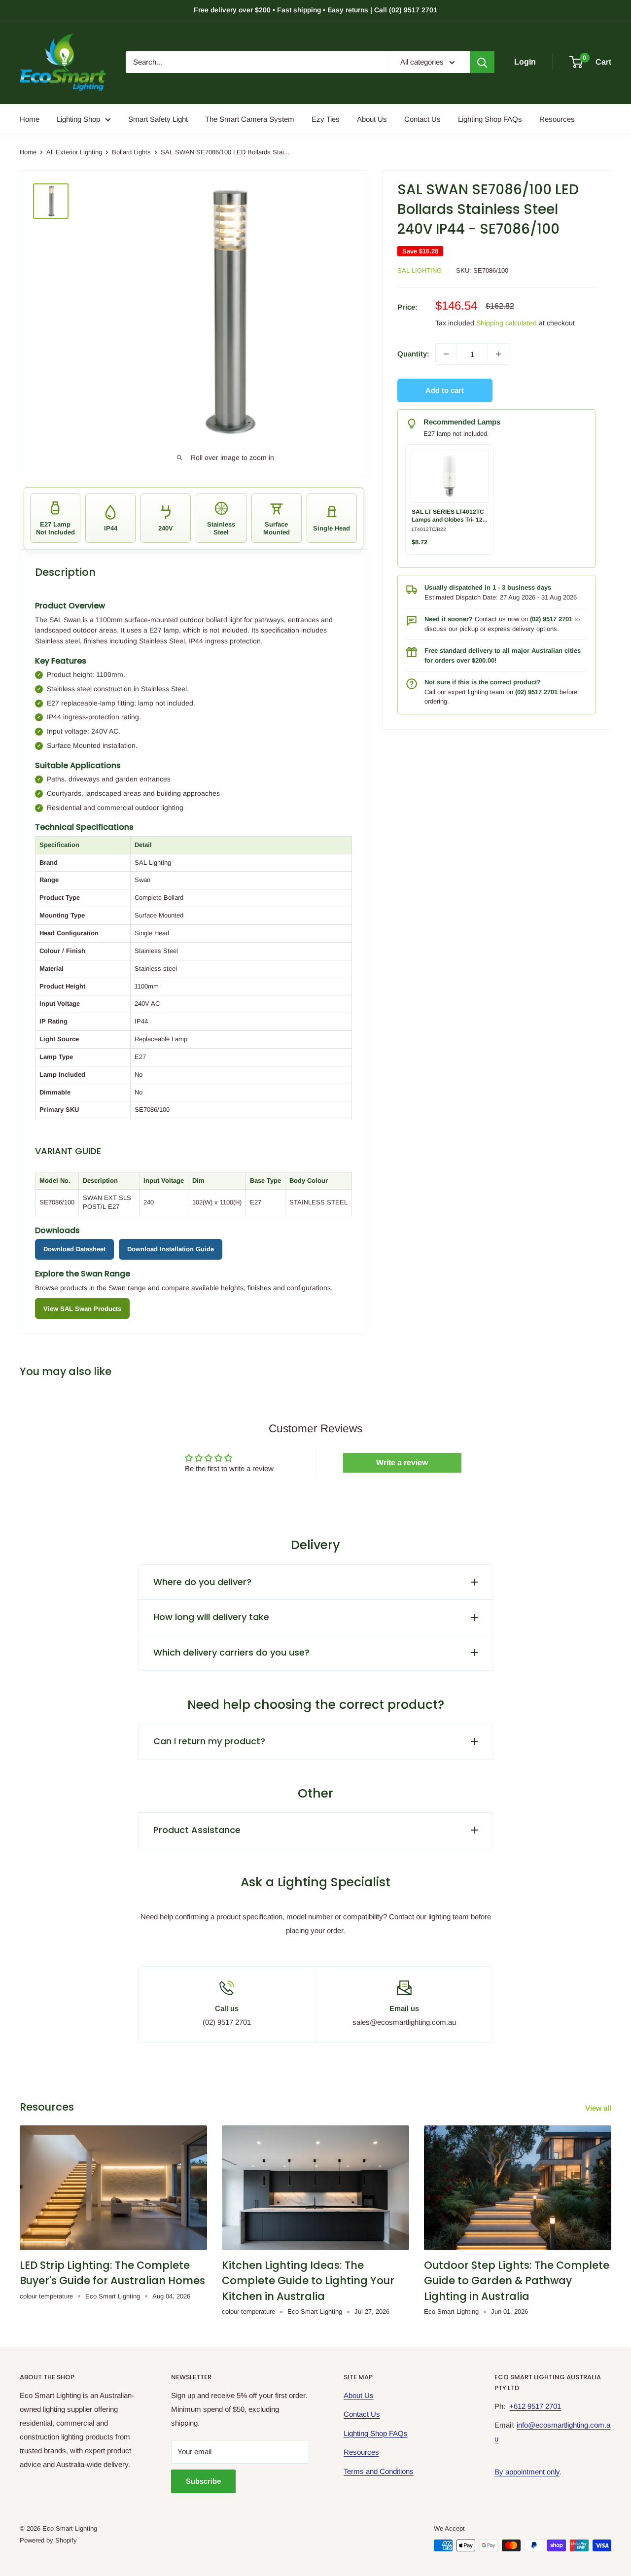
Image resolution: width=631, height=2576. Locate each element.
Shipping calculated (507, 323)
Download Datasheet (74, 1249)
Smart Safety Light (158, 119)
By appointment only (527, 2472)
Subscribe (203, 2481)
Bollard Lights (131, 152)
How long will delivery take (211, 1617)
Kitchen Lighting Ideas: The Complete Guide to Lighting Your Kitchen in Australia (308, 2281)
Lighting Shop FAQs (490, 119)
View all (599, 2108)
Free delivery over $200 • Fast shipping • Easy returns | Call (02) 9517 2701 (315, 10)
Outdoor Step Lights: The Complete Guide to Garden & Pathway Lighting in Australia (517, 2281)
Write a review (402, 1463)
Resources (557, 119)
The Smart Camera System (250, 119)
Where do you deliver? (202, 1582)
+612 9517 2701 (535, 2406)
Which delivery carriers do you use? (231, 1652)
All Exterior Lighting (74, 152)
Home (30, 119)
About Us (372, 119)
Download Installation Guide (171, 1249)
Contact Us (422, 119)
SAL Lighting (420, 270)
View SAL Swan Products (82, 1309)
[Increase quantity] (498, 354)
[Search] (482, 62)
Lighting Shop (78, 119)
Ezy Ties (326, 119)
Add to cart (445, 390)
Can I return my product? (209, 1741)
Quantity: (413, 354)
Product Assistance (197, 1830)
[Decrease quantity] (446, 354)
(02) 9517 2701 (551, 619)
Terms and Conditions (379, 2471)
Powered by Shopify (48, 2540)
